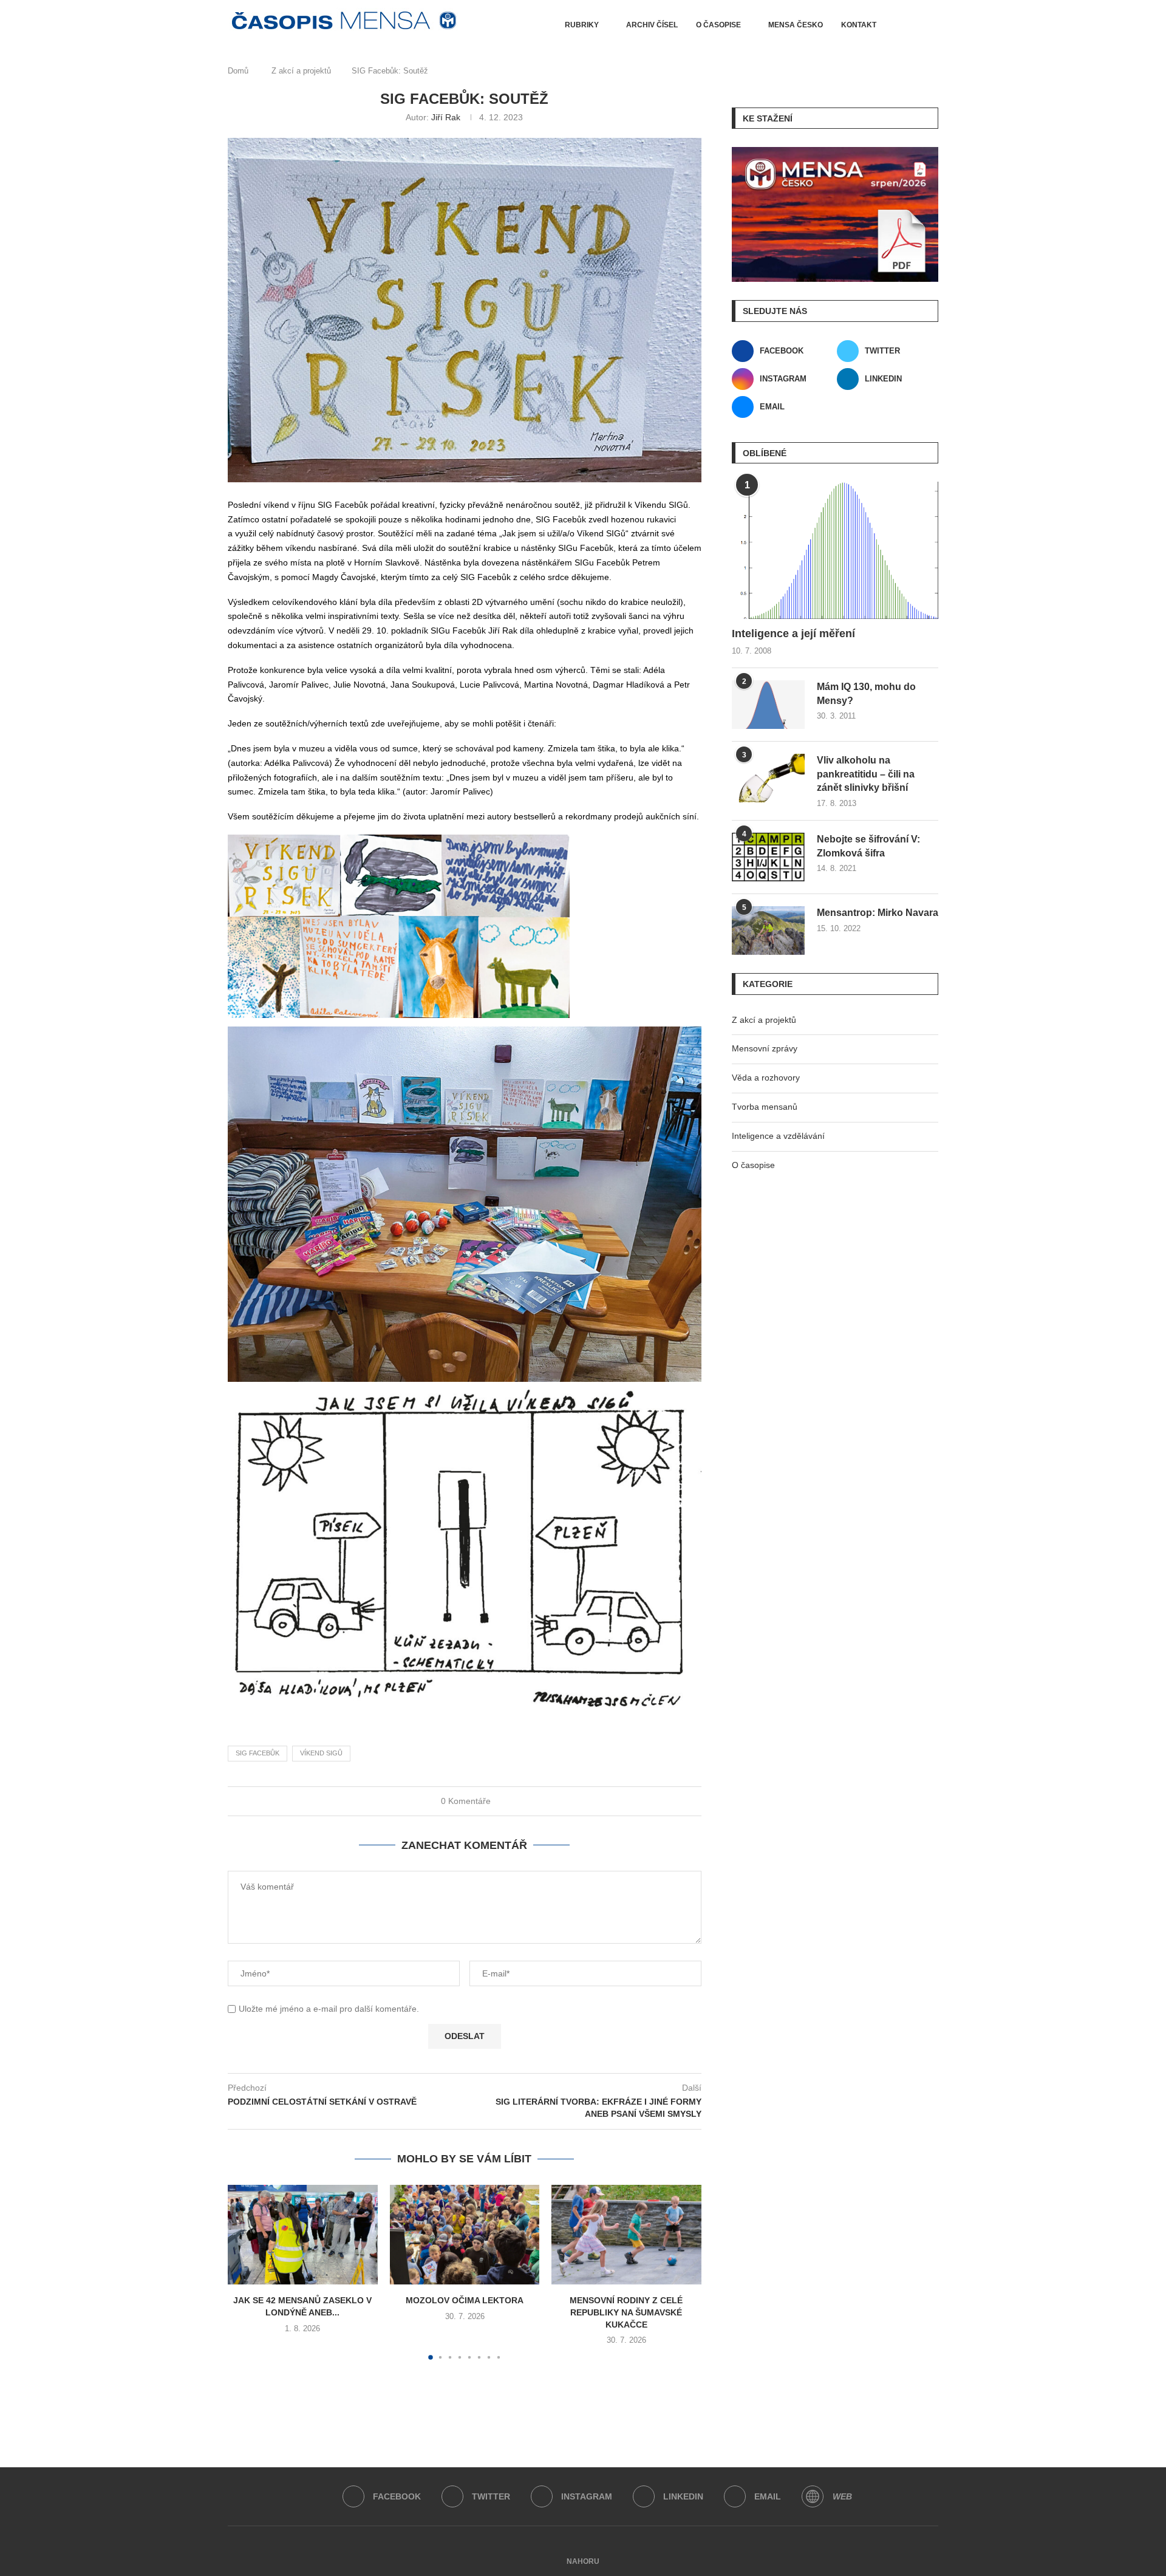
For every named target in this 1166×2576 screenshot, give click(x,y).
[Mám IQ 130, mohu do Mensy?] (768, 705)
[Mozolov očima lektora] (465, 2235)
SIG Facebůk (257, 1753)
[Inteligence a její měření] (835, 551)
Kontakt (859, 25)
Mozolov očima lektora (465, 2300)
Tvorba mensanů (765, 1107)
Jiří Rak (446, 117)
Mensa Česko (796, 25)
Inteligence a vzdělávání (778, 1136)
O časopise (718, 25)
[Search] (910, 25)
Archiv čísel (652, 25)
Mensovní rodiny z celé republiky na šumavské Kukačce (627, 2312)
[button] (244, 2272)
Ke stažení (768, 118)
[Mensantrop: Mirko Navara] (768, 931)
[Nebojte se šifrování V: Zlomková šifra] (768, 857)
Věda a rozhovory (766, 1078)
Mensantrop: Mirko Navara (878, 913)
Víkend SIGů (321, 1753)
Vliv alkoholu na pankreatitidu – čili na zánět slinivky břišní (866, 774)
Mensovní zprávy (765, 1048)
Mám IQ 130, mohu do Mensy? (866, 693)
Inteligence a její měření (793, 634)
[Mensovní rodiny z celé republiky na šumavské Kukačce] (626, 2235)
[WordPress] (813, 2496)
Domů (238, 71)
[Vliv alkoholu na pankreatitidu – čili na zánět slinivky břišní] (768, 778)
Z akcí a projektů (301, 71)
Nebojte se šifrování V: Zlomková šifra (868, 846)
